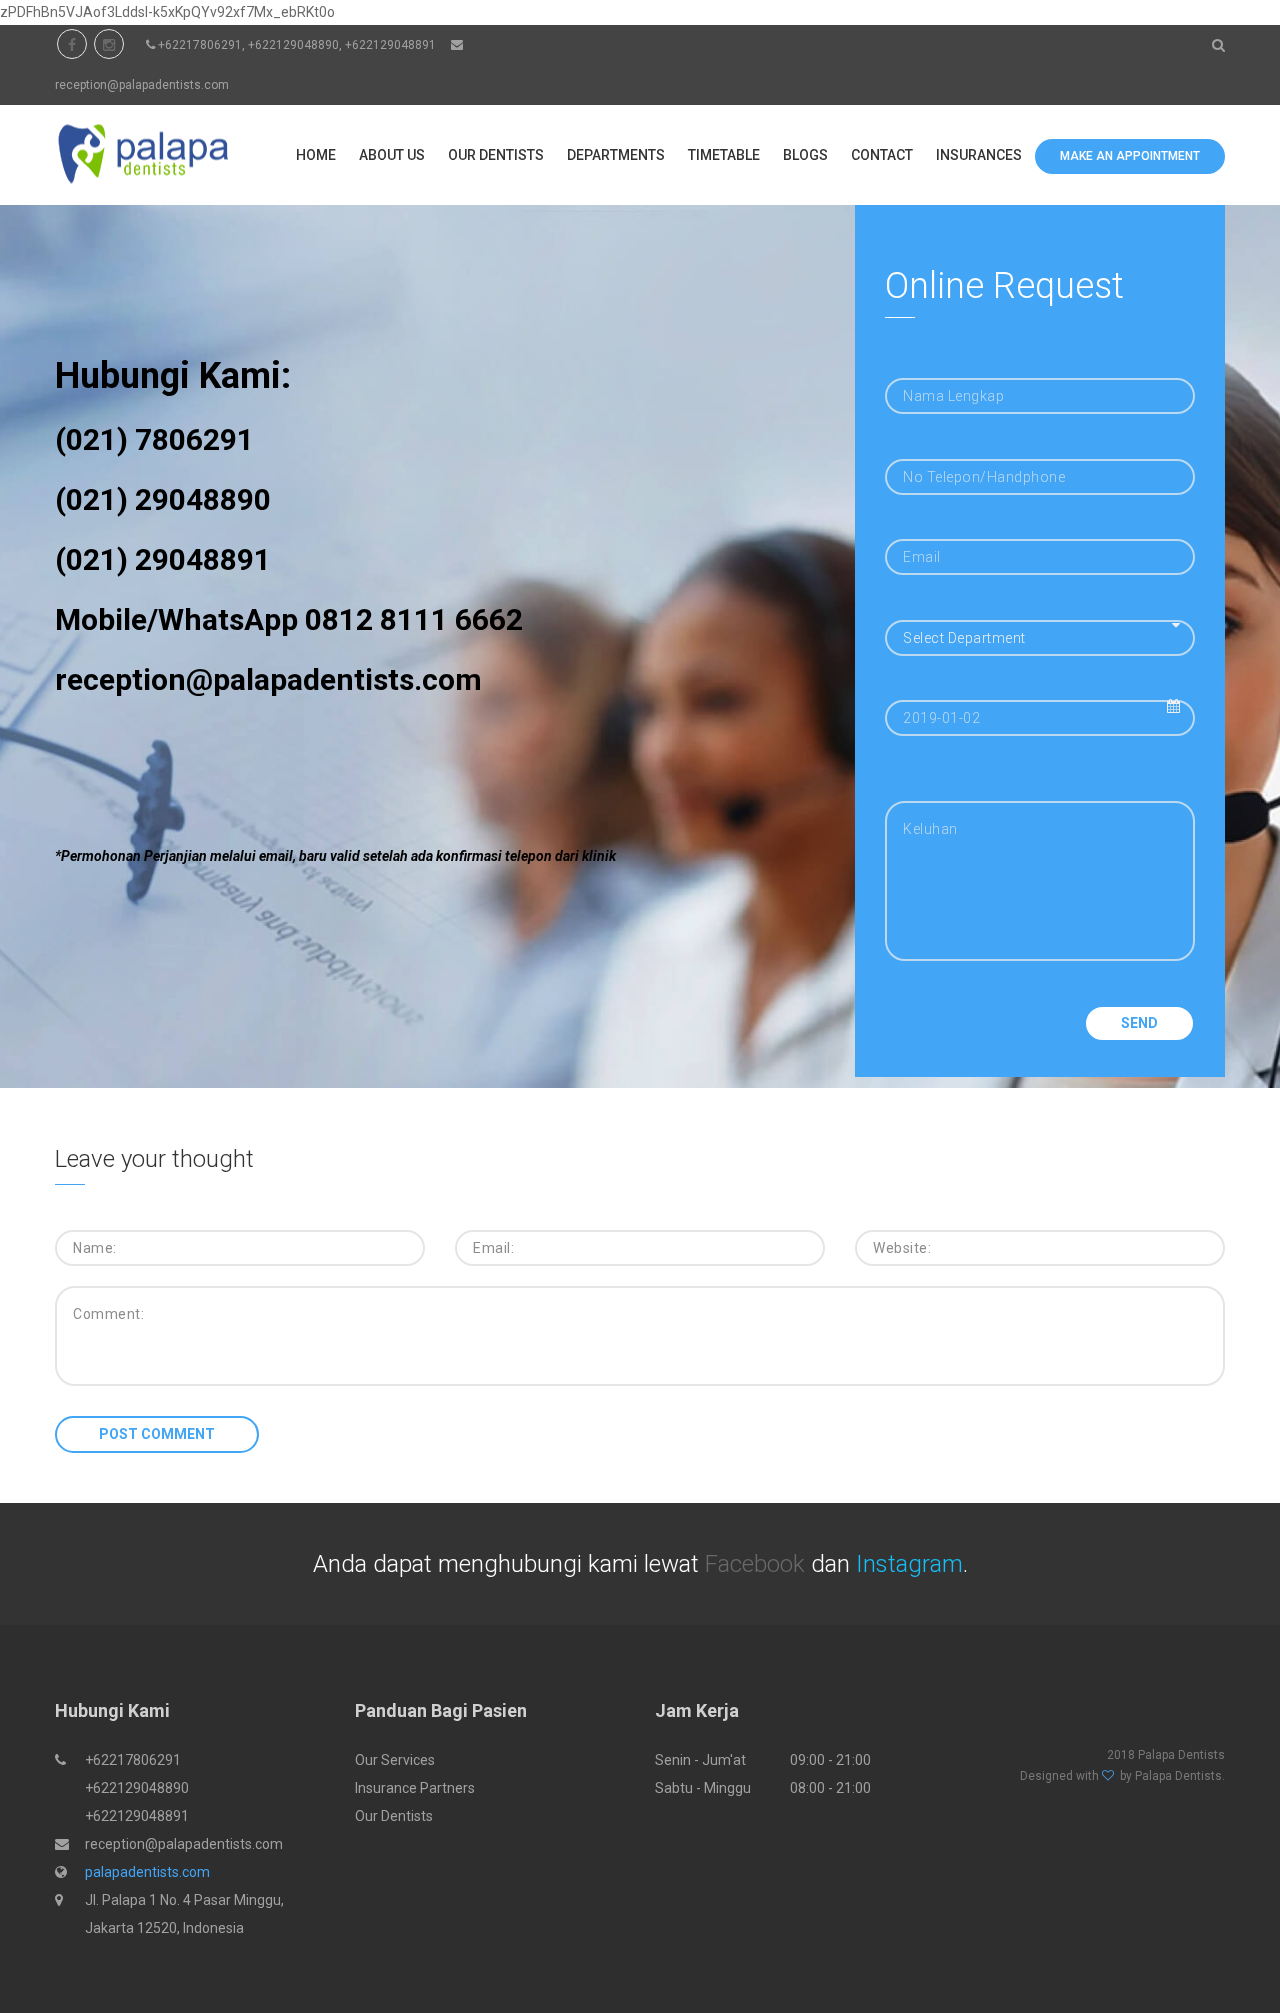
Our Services (395, 1760)
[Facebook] (72, 44)
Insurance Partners (415, 1788)
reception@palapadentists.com (142, 85)
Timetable (724, 155)
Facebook (755, 1564)
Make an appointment (1130, 156)
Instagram (909, 1564)
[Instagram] (109, 44)
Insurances (979, 155)
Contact (882, 155)
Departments (616, 155)
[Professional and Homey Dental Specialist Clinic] (141, 155)
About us (392, 155)
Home (316, 155)
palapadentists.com (147, 1872)
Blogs (805, 155)
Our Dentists (496, 155)
